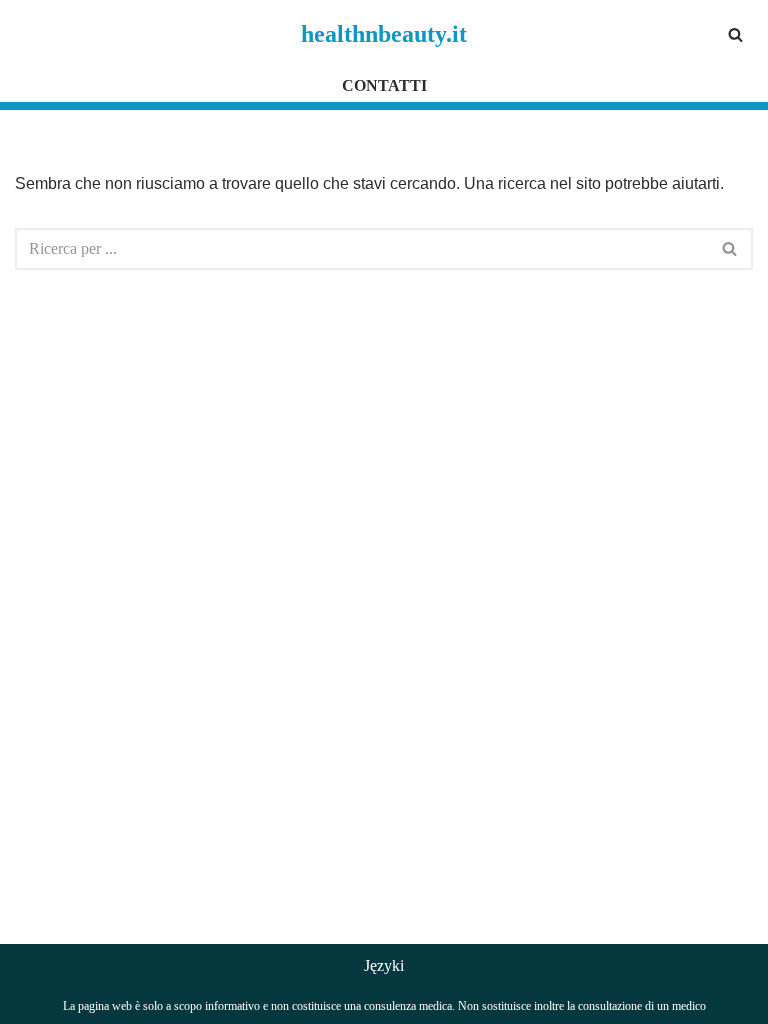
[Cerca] (735, 34)
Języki (384, 965)
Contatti (384, 85)
